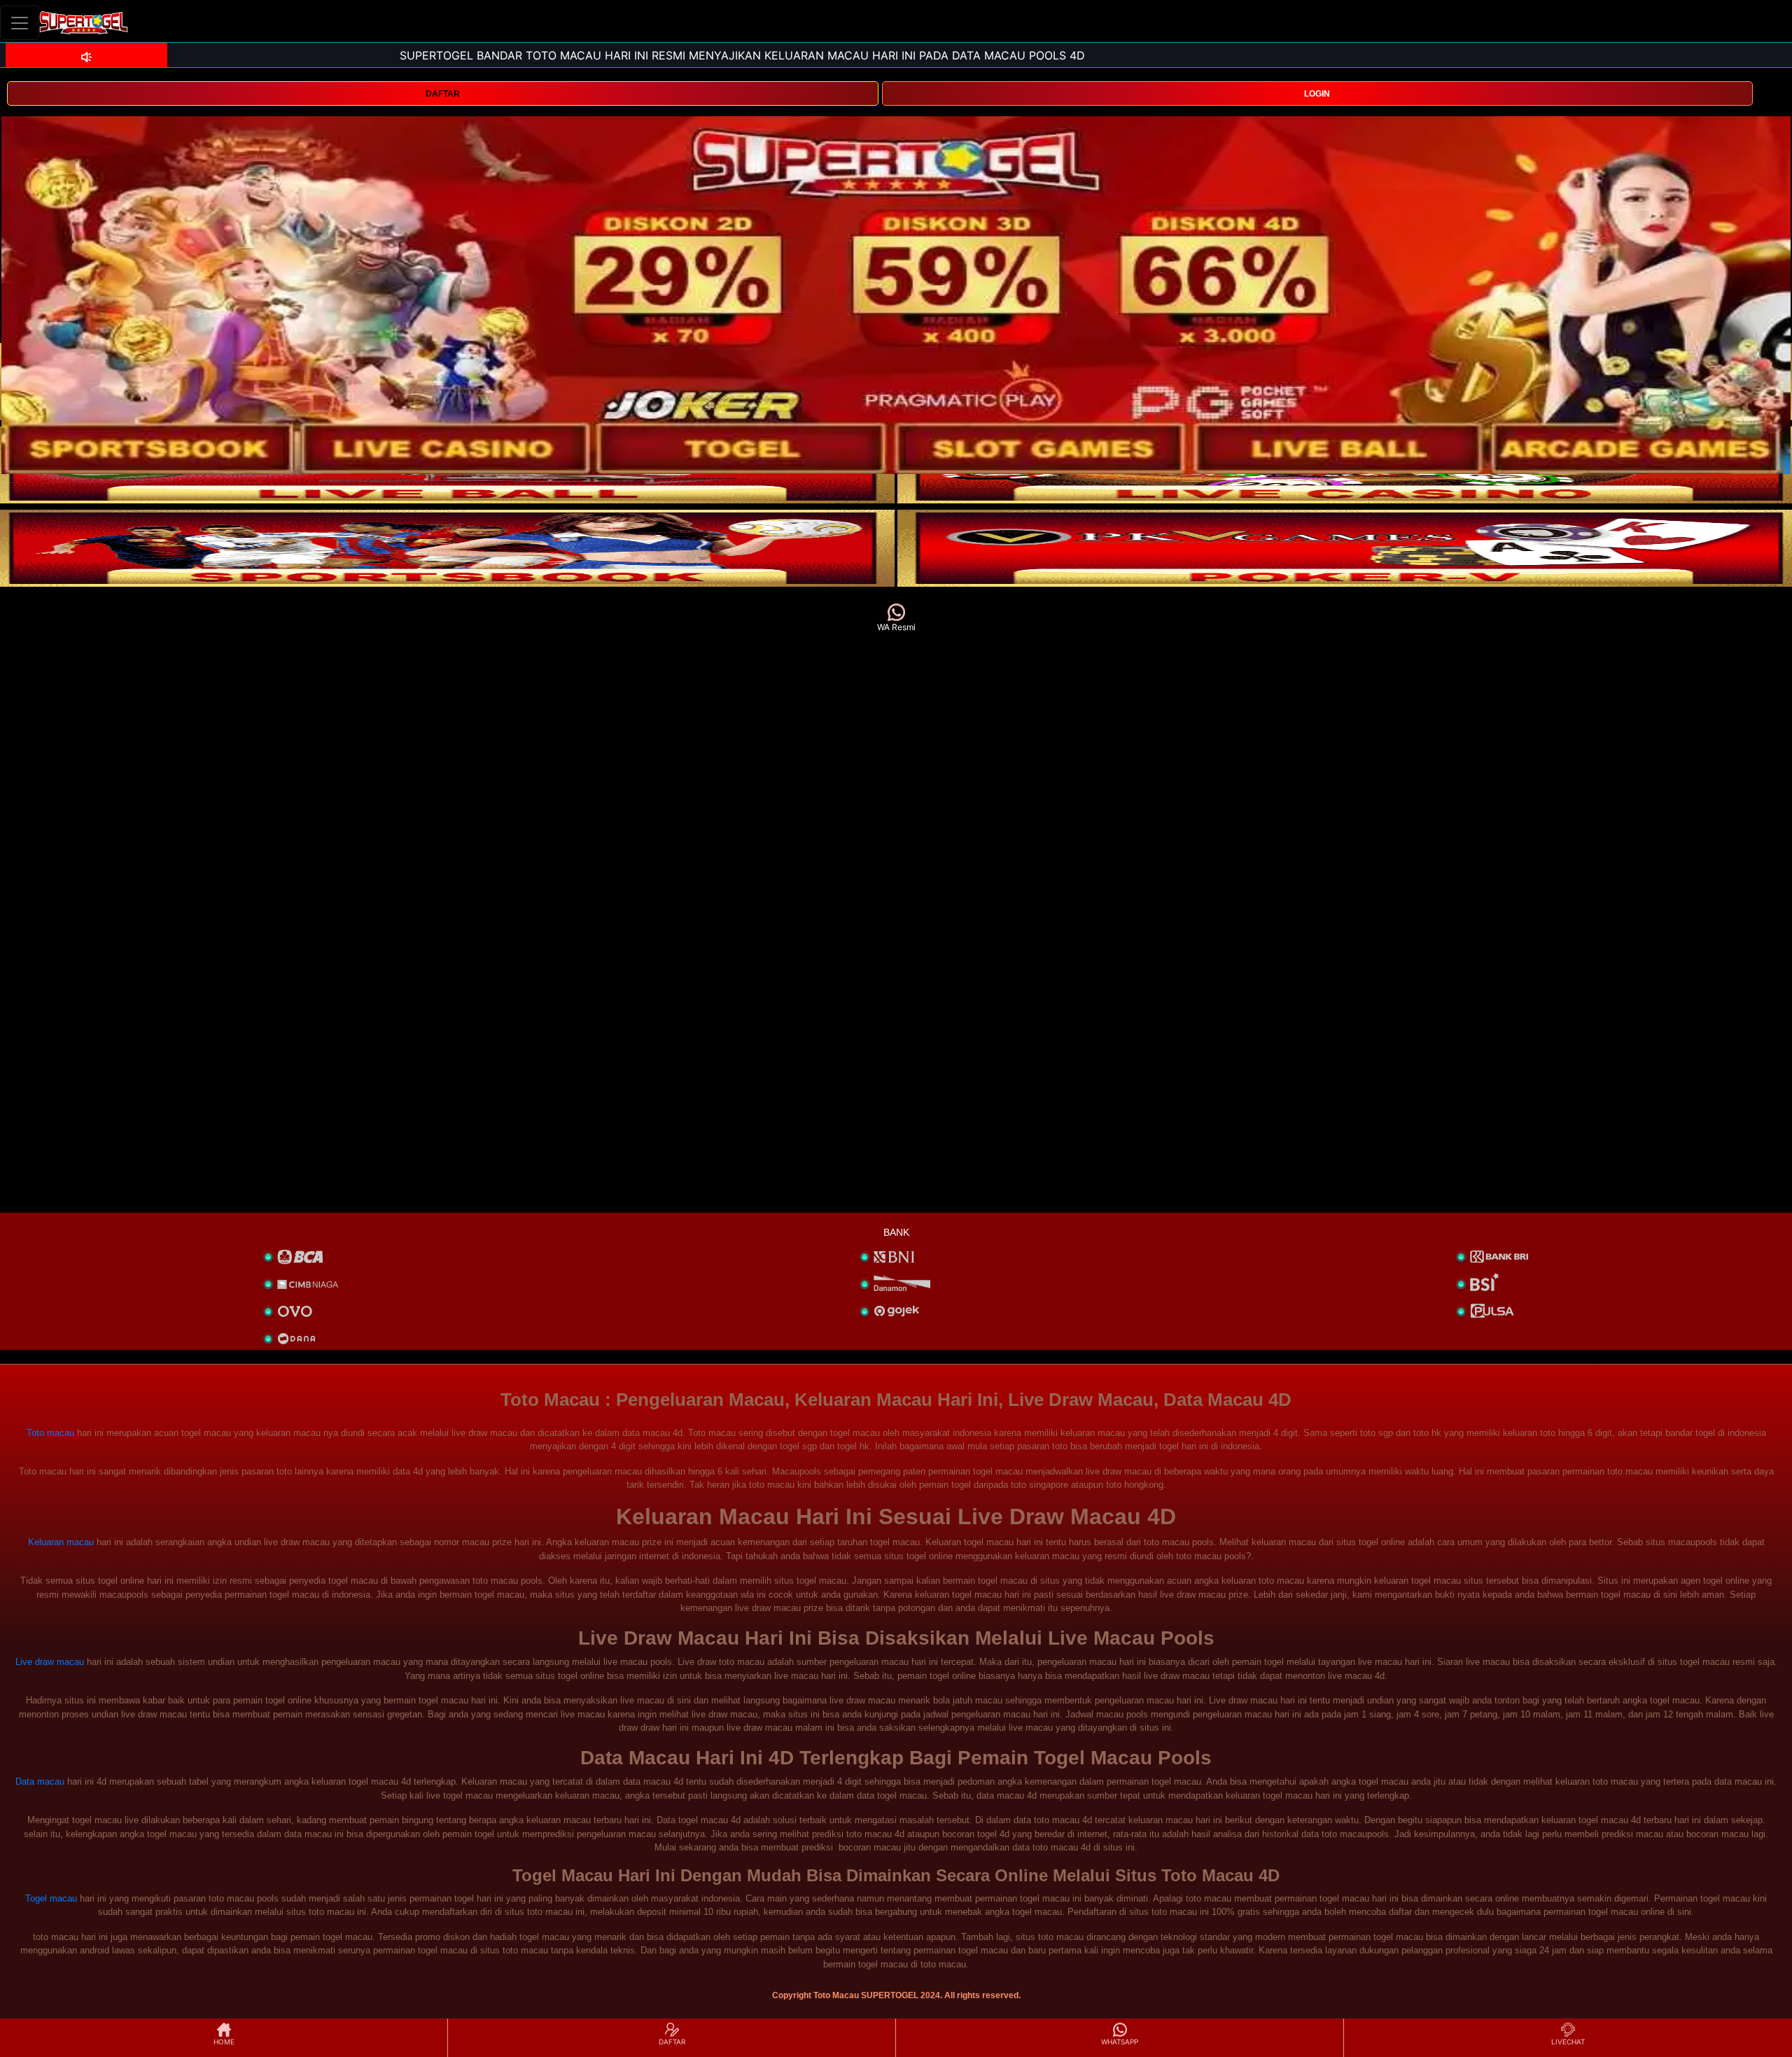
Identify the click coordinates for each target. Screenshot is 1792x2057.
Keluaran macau (61, 1542)
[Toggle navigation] (20, 23)
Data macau (40, 1781)
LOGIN (1317, 94)
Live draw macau (50, 1662)
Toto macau (50, 1433)
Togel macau (51, 1898)
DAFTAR (443, 94)
